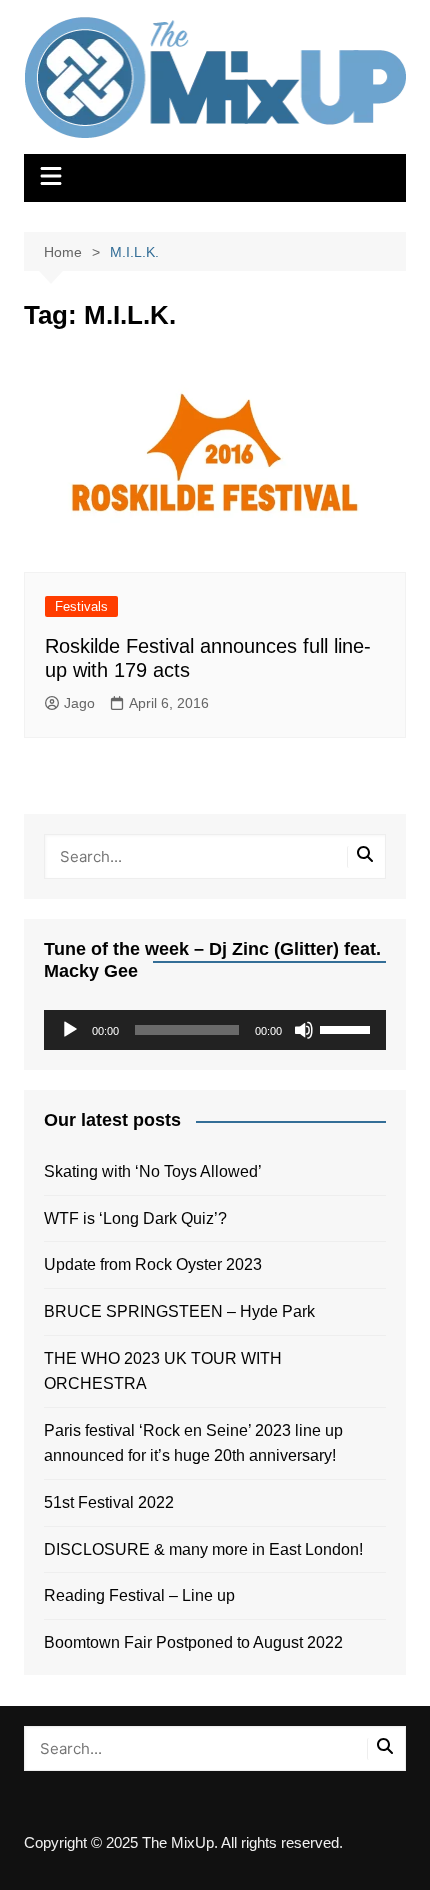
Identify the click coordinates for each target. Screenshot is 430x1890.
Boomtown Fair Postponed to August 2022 (193, 1642)
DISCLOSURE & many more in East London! (203, 1549)
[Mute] (304, 1030)
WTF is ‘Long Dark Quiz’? (135, 1218)
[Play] (70, 1030)
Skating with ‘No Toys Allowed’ (153, 1171)
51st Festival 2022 (109, 1502)
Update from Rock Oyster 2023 (153, 1264)
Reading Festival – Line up (139, 1595)
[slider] (348, 1028)
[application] (215, 1030)
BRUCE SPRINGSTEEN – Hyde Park (183, 1311)
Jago (79, 703)
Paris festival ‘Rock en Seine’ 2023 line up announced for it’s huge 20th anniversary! (193, 1443)
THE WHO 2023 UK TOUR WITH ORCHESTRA (163, 1371)
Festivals (81, 606)
